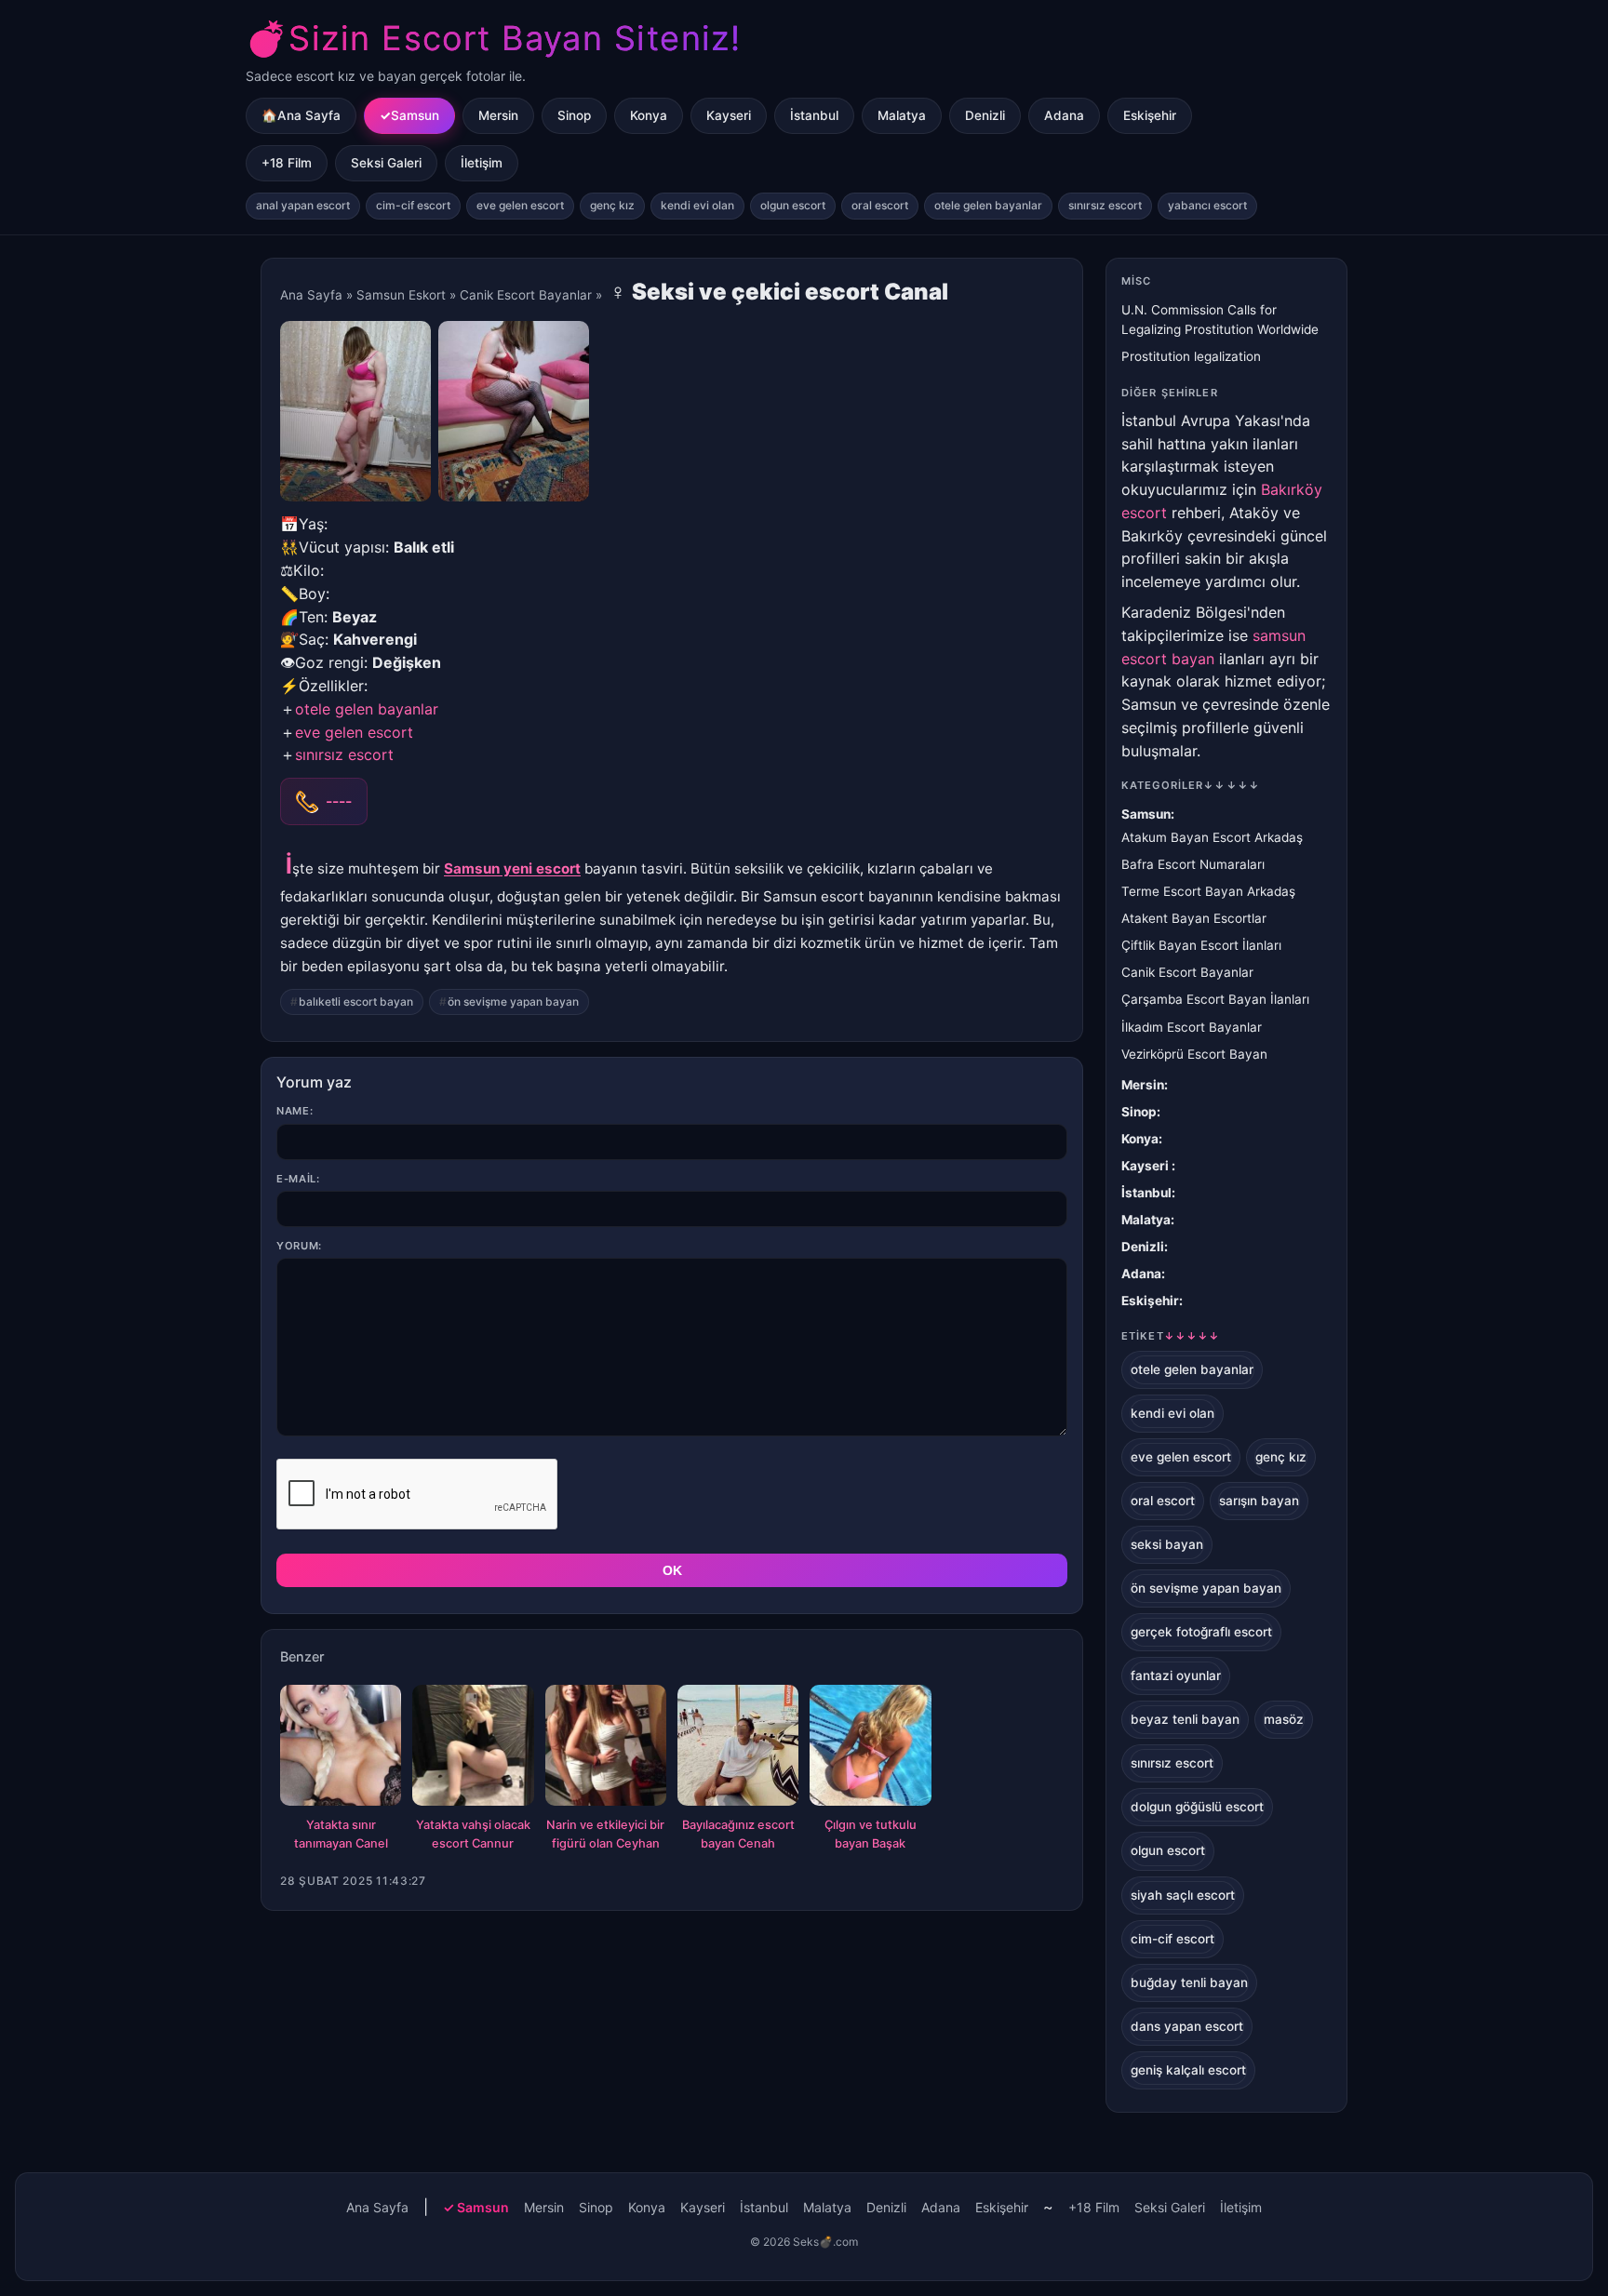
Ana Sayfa (311, 295)
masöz (1284, 1719)
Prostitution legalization (1191, 356)
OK (672, 1570)
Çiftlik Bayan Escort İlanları (1201, 945)
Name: (295, 1111)
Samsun (415, 115)
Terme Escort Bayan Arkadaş (1208, 891)
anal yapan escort (303, 205)
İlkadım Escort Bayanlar (1192, 1027)
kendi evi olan (697, 205)
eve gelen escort (520, 205)
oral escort (880, 205)
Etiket (1171, 1336)
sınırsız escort (1105, 205)
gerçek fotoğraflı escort (1201, 1632)
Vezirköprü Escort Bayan (1194, 1054)
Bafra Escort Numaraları (1193, 864)
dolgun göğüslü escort (1197, 1807)
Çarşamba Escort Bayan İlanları (1215, 999)
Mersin (498, 115)
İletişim (482, 163)
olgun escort (793, 205)
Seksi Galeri (386, 163)
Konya (649, 115)
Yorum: (299, 1246)
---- (339, 801)
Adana (1064, 115)
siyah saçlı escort (1183, 1895)
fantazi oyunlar (1176, 1675)
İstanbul (814, 115)
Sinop (574, 115)
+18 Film (287, 163)
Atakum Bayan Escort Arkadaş (1212, 837)
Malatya (902, 115)
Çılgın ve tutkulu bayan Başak (871, 1834)
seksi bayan (1167, 1544)
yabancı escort (1207, 205)
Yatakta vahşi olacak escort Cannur (473, 1834)
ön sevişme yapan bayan (513, 1001)
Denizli (985, 115)
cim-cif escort (413, 205)
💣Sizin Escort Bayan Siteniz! (493, 38)
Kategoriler (1191, 785)
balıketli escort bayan (356, 1001)
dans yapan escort (1187, 2026)
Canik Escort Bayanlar (526, 295)
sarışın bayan (1259, 1501)
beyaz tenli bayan (1185, 1719)
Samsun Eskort (401, 295)
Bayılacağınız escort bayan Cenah (738, 1834)
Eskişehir (1150, 115)
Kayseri (729, 115)
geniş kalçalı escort (1188, 2070)
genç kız (612, 205)
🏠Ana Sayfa (301, 115)
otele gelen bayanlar (988, 205)
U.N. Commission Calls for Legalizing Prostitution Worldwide (1220, 320)
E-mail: (298, 1179)
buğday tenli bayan (1189, 1982)
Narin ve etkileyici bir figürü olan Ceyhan (605, 1834)
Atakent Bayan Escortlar (1194, 918)
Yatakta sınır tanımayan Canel (341, 1834)
